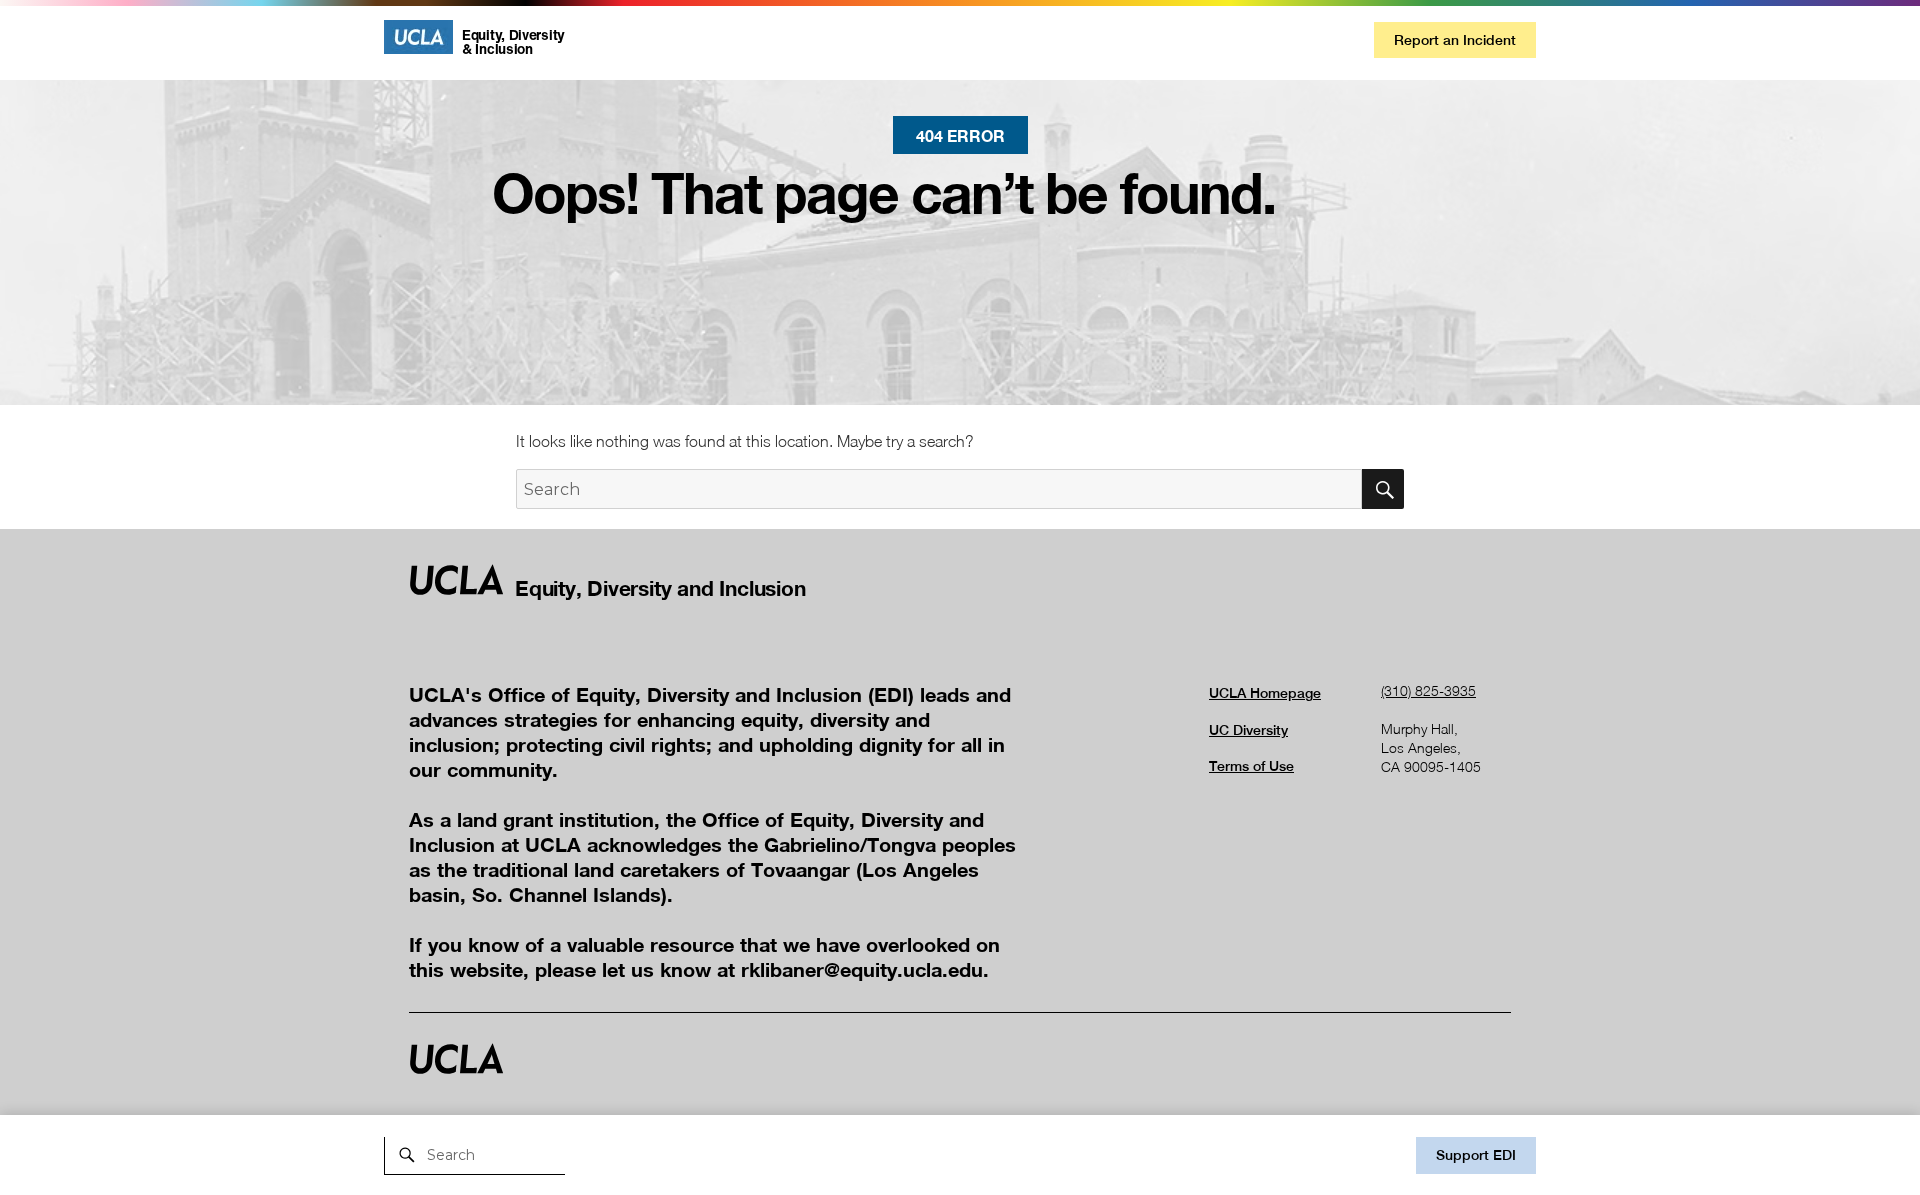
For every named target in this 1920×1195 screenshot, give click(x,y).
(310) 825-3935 (1428, 690)
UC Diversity (1248, 730)
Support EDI (1476, 1155)
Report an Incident (1455, 40)
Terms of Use (1251, 766)
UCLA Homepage (1265, 693)
